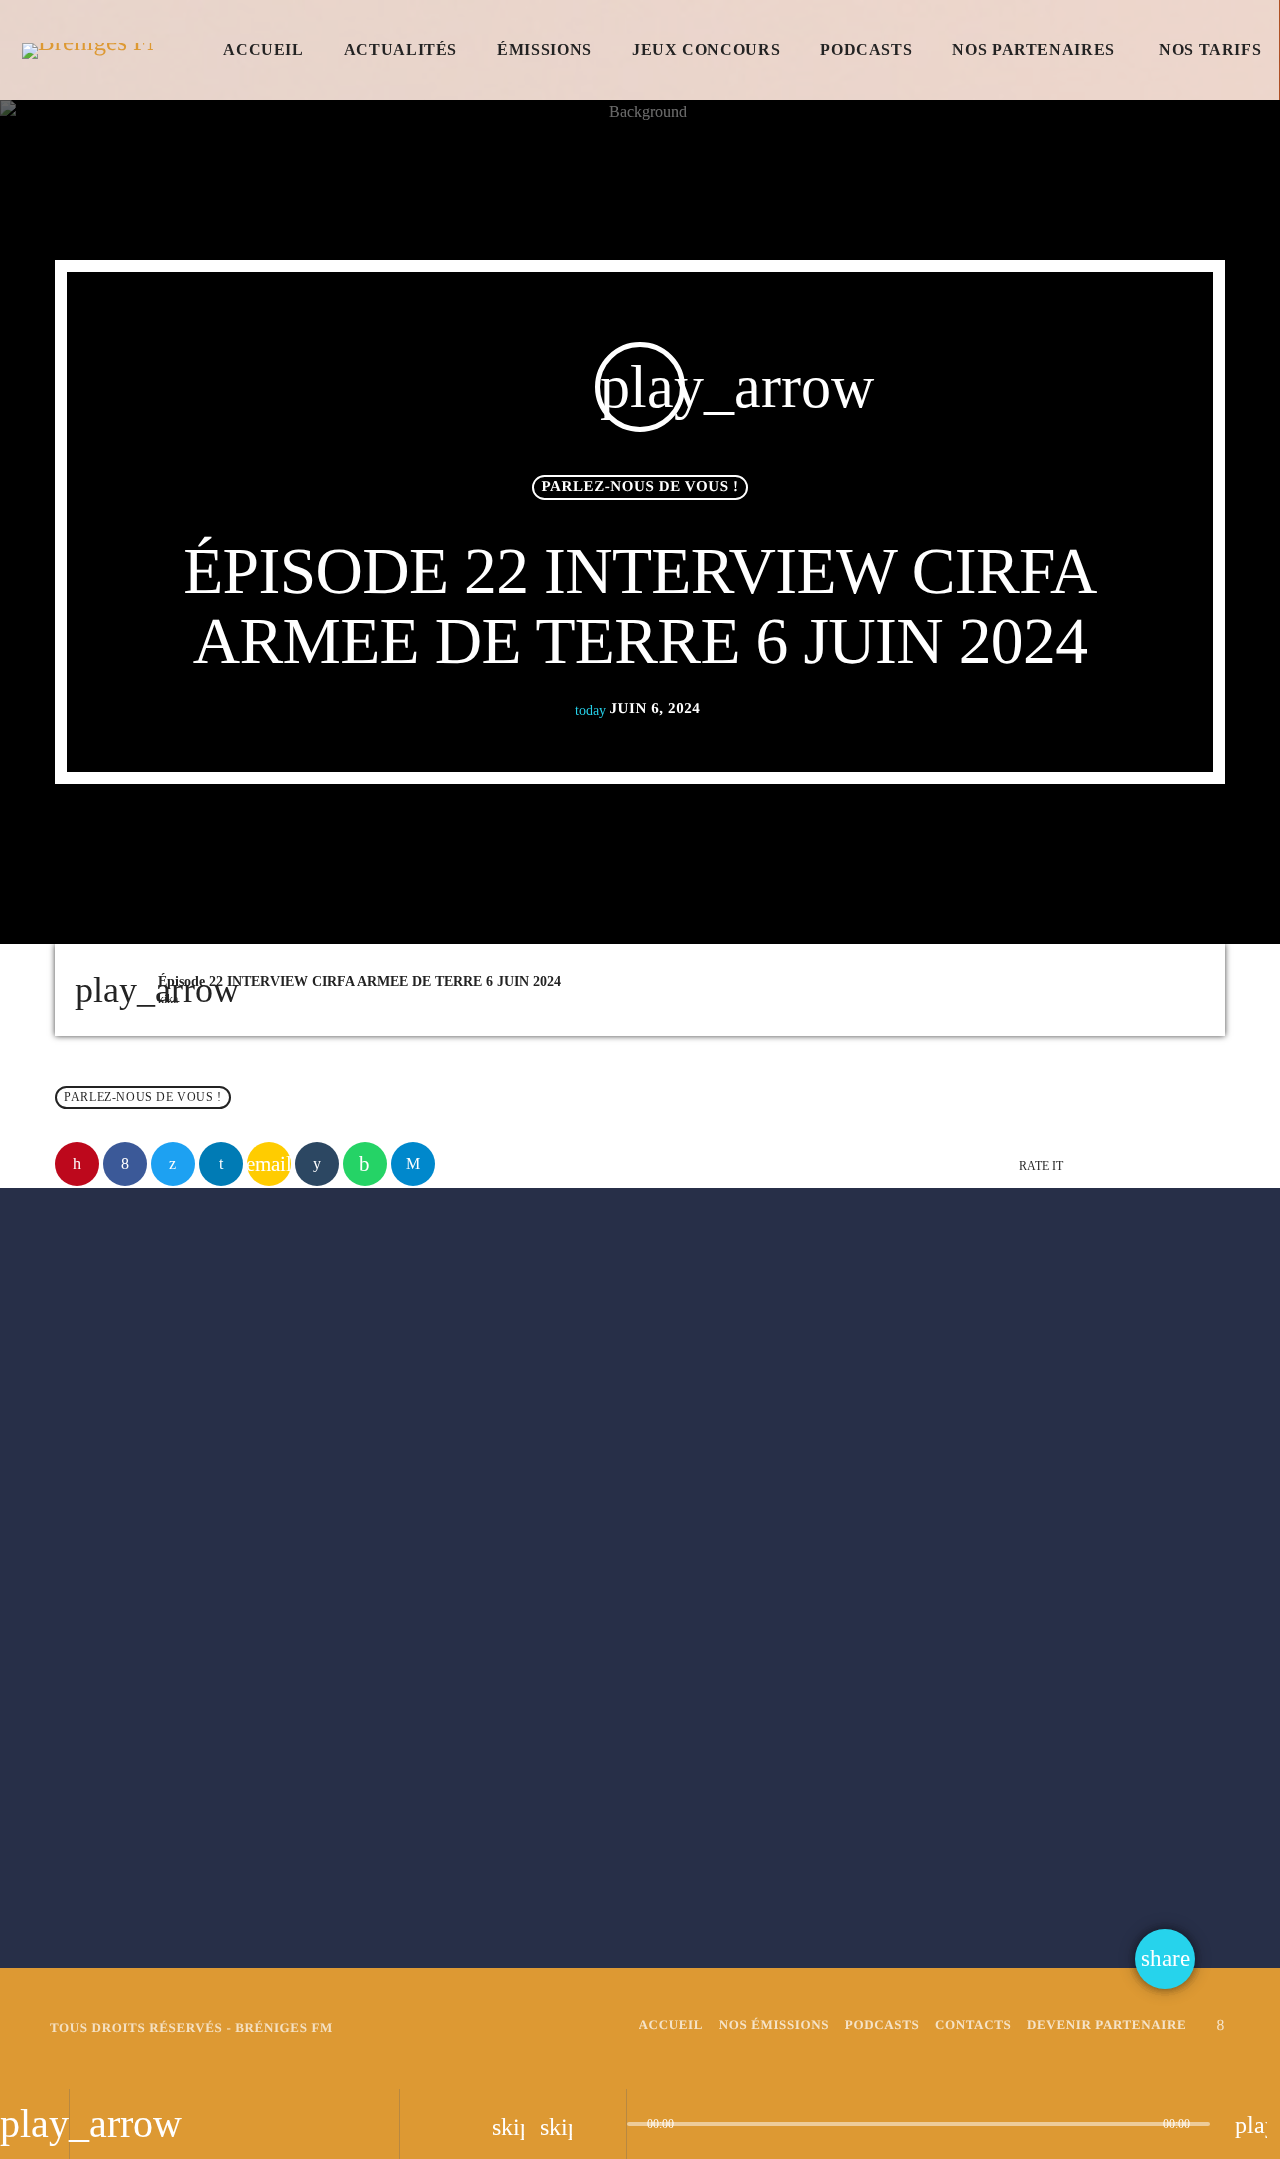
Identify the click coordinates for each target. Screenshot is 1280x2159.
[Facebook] (1221, 2025)
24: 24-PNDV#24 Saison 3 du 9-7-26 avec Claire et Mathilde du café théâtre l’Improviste (240, 1782)
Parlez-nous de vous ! (639, 487)
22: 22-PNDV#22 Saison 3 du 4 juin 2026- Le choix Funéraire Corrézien (1030, 1770)
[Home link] (87, 50)
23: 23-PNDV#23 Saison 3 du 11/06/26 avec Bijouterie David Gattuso (642, 1770)
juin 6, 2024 (638, 709)
